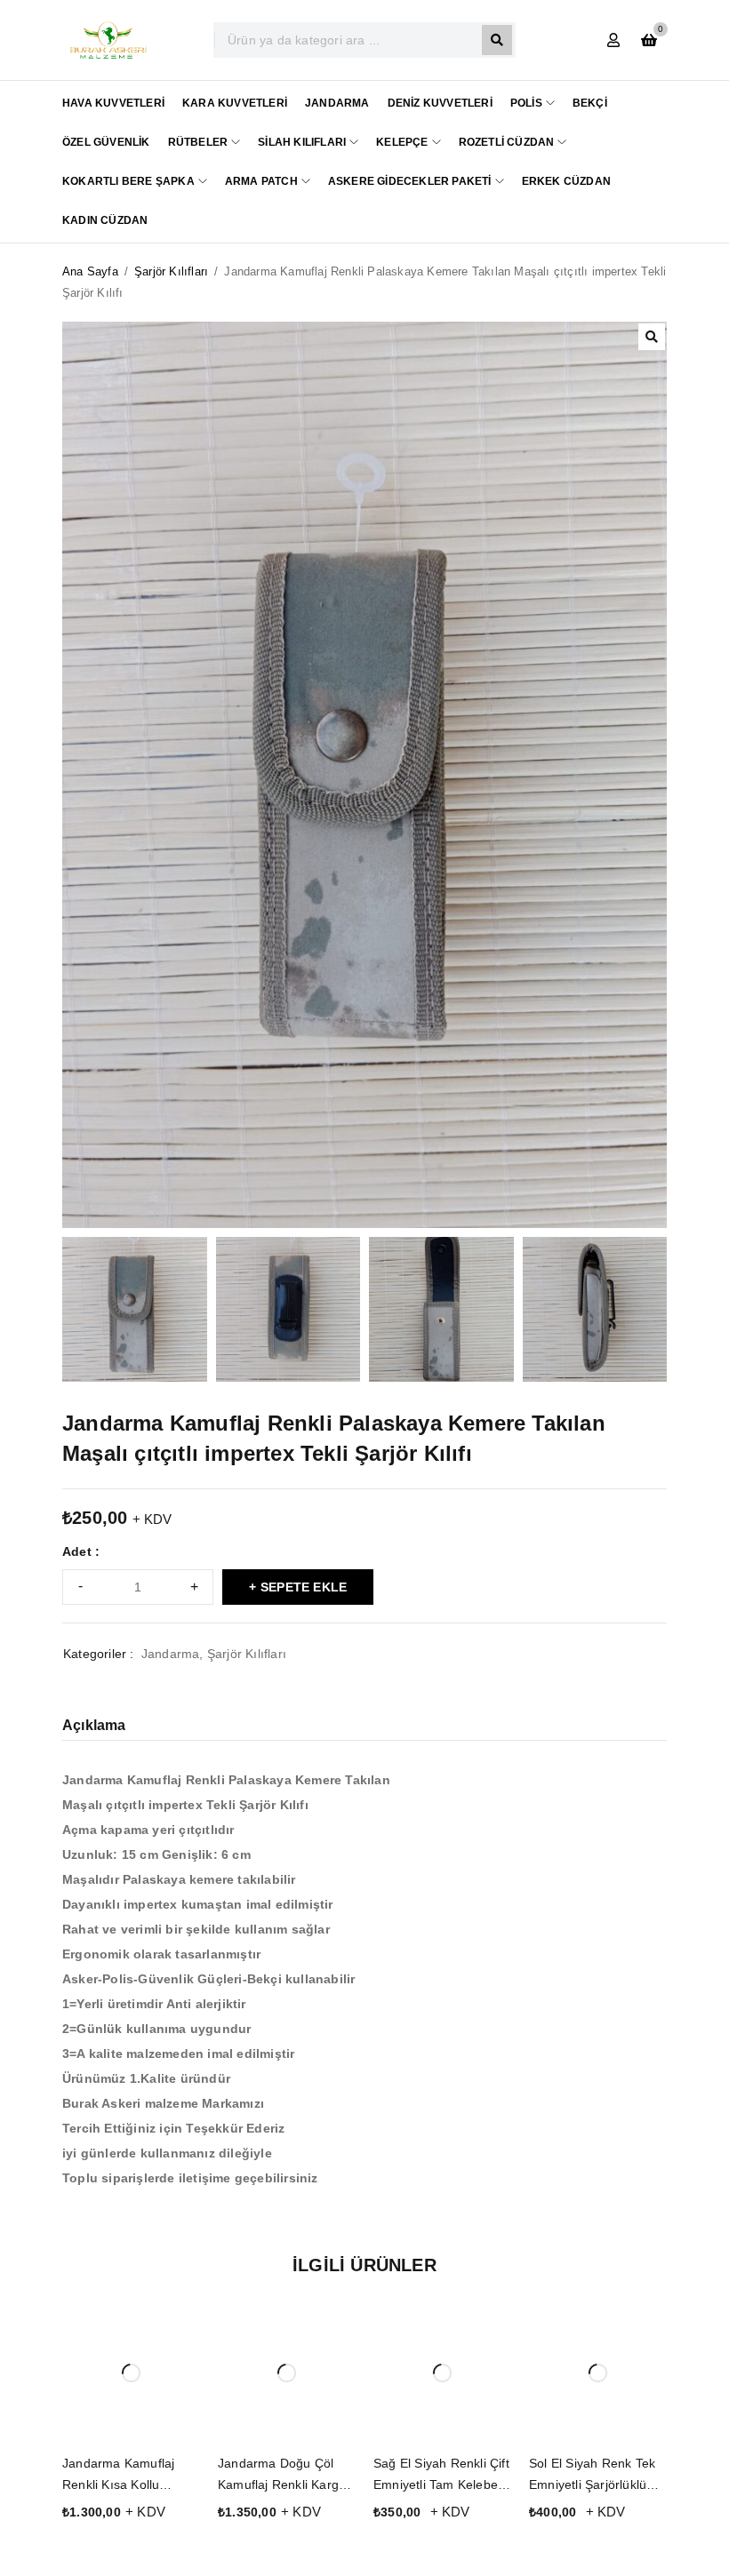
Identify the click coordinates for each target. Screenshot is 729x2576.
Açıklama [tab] (94, 1725)
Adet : (81, 1551)
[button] (652, 337)
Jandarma (171, 1654)
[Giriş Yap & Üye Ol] (613, 40)
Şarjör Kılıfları (171, 271)
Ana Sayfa (90, 271)
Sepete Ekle (304, 1587)
